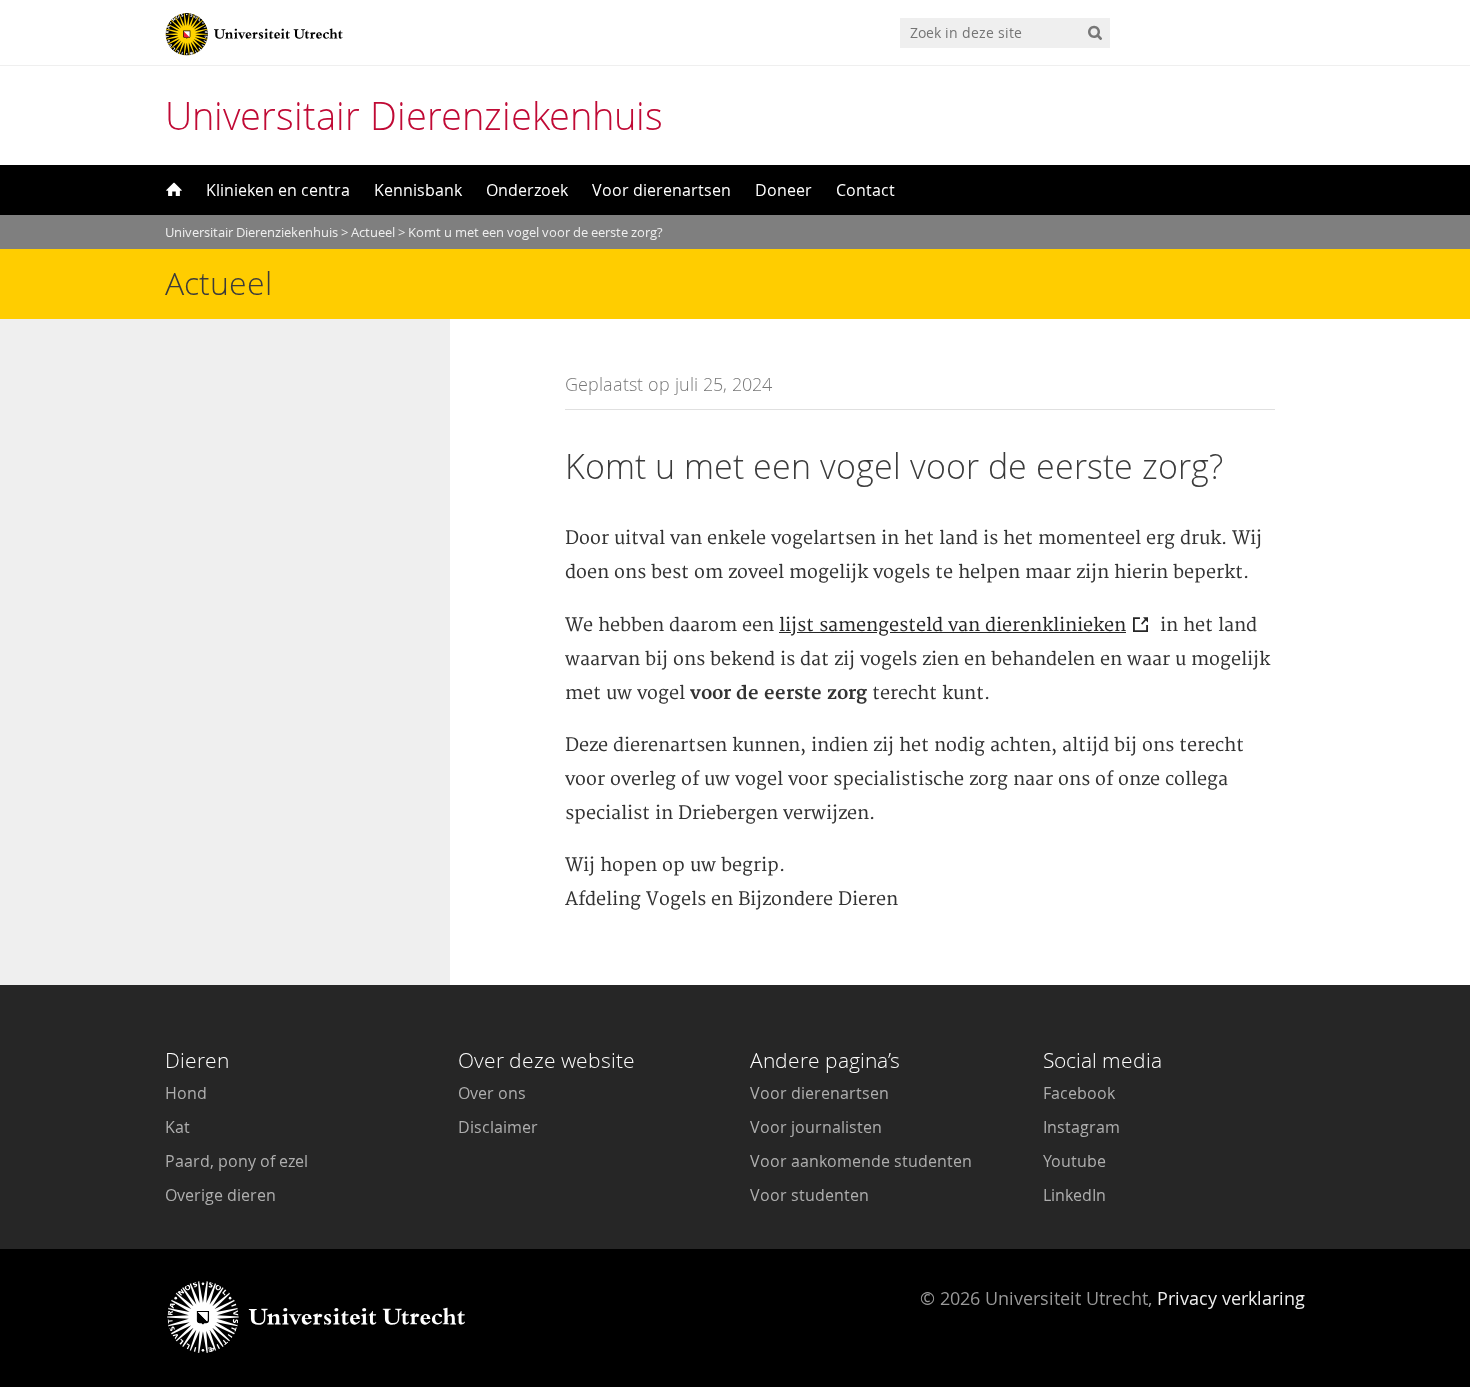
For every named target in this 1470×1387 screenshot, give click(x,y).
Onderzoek (527, 190)
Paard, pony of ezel (236, 1161)
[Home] (172, 190)
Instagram (1081, 1127)
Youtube (1074, 1161)
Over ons (492, 1093)
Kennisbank (418, 190)
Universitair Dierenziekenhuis (414, 115)
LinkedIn (1074, 1195)
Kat (177, 1127)
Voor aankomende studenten (861, 1161)
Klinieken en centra (278, 190)
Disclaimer (498, 1127)
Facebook (1079, 1093)
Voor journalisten (816, 1127)
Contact (865, 190)
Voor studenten (809, 1195)
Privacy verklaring (1231, 1298)
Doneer (783, 190)
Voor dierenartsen (661, 190)
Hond (186, 1093)
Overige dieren (220, 1195)
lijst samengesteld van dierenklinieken (952, 625)
